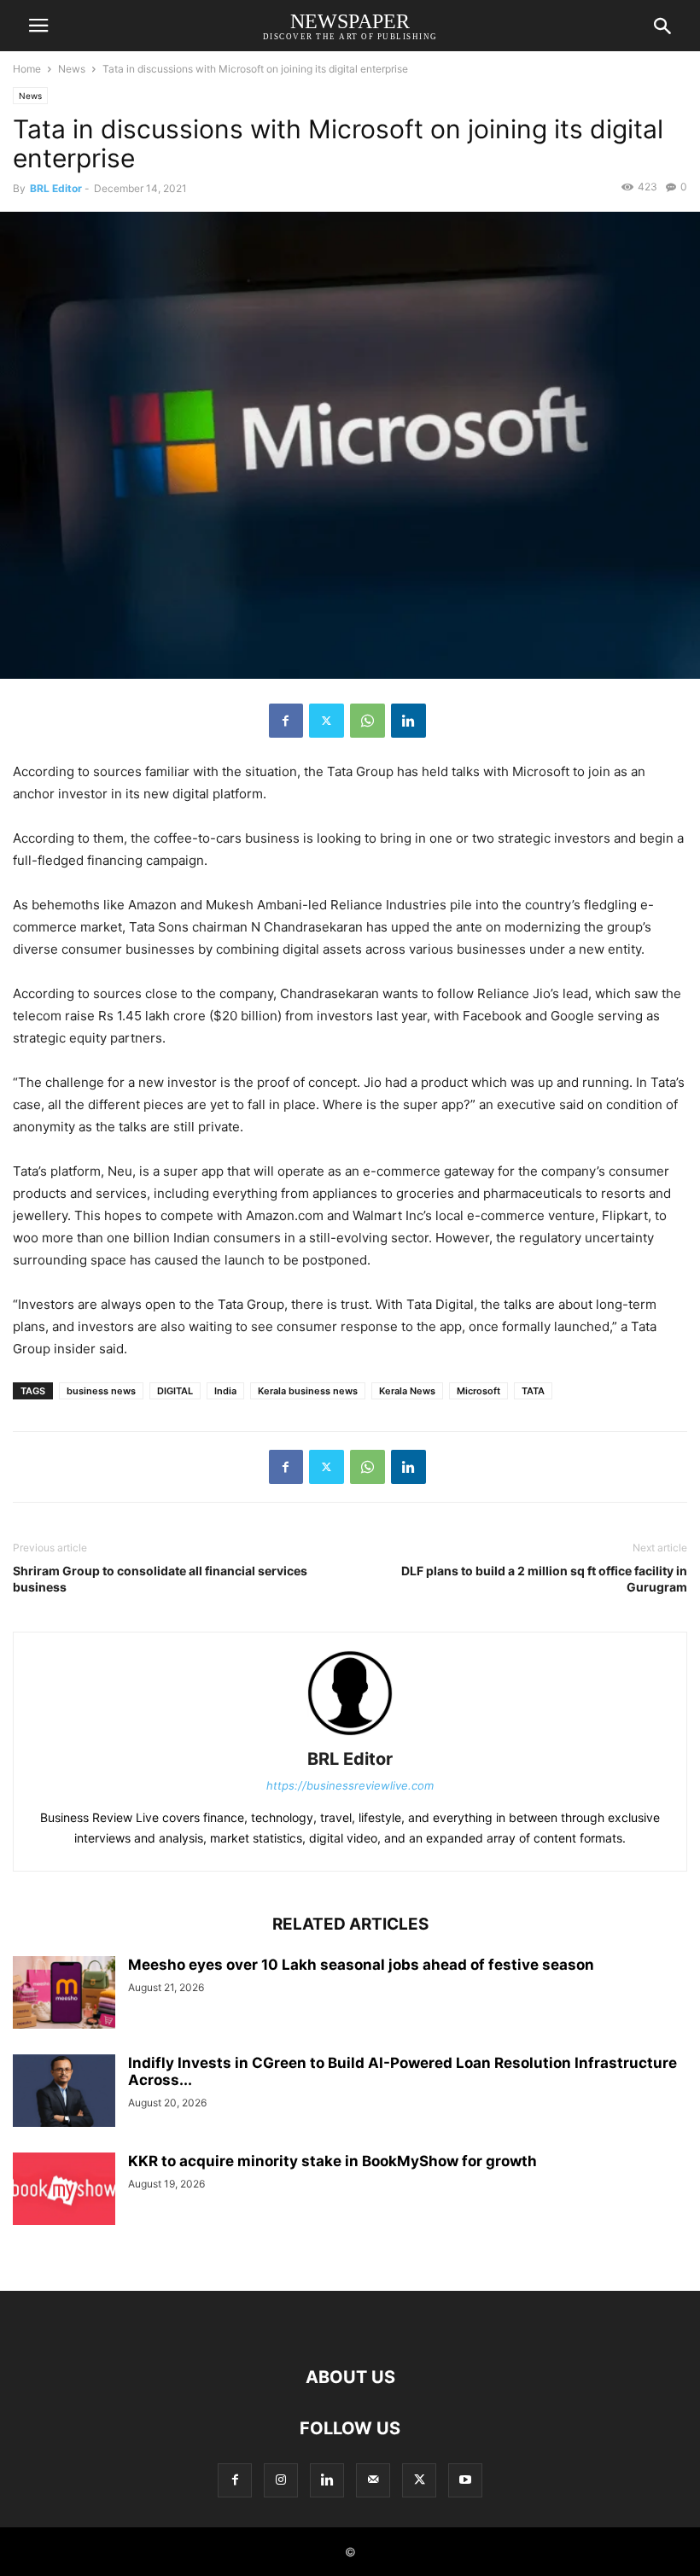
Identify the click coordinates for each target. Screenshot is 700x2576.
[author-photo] (350, 1735)
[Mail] (373, 2480)
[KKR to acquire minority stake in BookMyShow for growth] (64, 2190)
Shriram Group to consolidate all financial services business (160, 1579)
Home (27, 69)
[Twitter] (327, 721)
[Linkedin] (408, 721)
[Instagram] (281, 2480)
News (72, 69)
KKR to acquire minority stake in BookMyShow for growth (332, 2161)
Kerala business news (308, 1391)
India (225, 1391)
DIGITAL (175, 1391)
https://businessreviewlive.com (350, 1785)
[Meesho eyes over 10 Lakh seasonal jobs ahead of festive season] (64, 1994)
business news (101, 1391)
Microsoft (478, 1391)
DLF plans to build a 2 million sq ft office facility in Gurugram (544, 1579)
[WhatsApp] (367, 721)
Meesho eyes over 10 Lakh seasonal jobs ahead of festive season (361, 1965)
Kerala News (407, 1391)
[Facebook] (286, 721)
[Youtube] (465, 2480)
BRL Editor (56, 188)
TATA (533, 1391)
